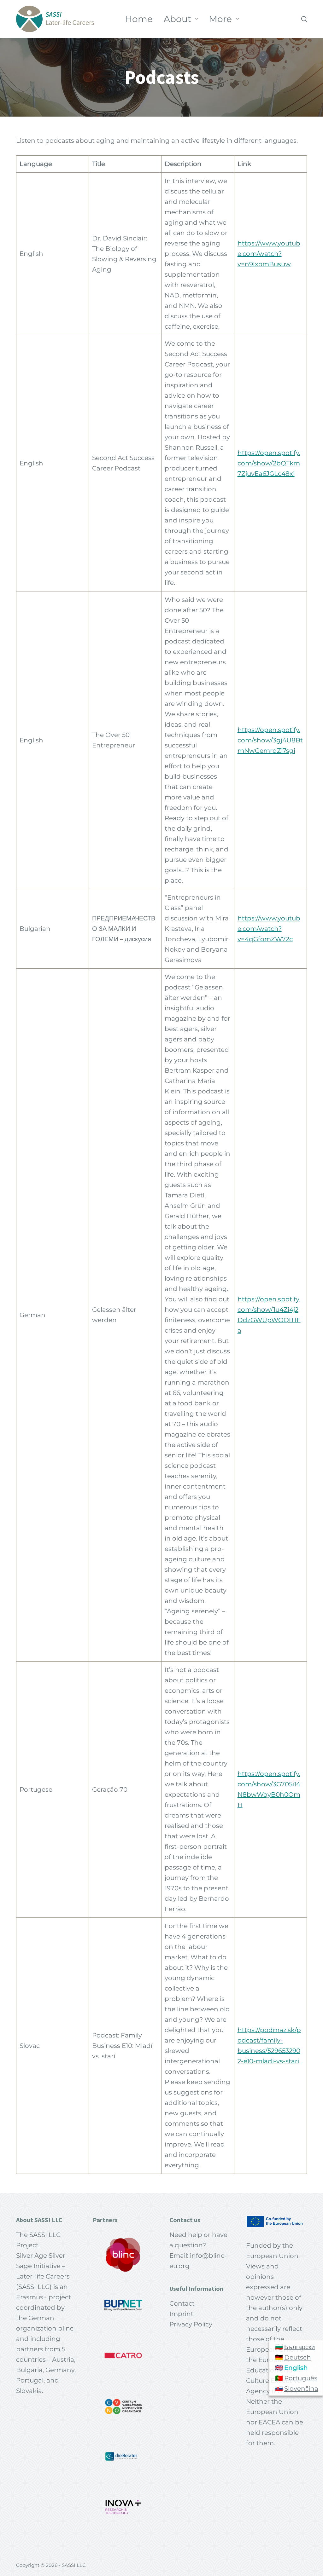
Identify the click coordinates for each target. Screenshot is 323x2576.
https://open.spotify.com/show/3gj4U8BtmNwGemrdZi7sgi (270, 740)
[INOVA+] (123, 2507)
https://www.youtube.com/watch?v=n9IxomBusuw (269, 254)
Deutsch (298, 2357)
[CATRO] (123, 2356)
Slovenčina (301, 2389)
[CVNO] (123, 2406)
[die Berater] (123, 2457)
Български (300, 2347)
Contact (182, 2303)
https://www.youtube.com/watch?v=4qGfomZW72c (269, 929)
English (296, 2368)
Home (139, 19)
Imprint (181, 2314)
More (220, 19)
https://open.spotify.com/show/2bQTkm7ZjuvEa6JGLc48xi (269, 463)
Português (301, 2378)
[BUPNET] (123, 2305)
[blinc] (123, 2255)
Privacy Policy (191, 2324)
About (177, 19)
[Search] (304, 19)
